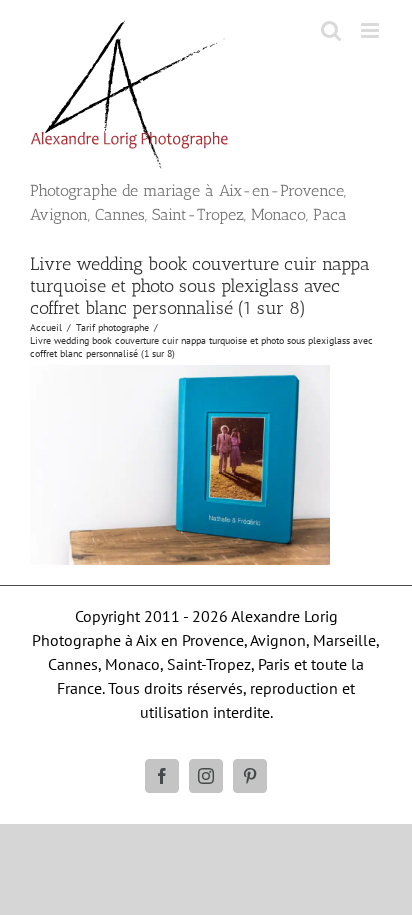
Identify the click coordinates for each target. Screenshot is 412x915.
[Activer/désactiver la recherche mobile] (331, 30)
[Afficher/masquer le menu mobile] (371, 30)
